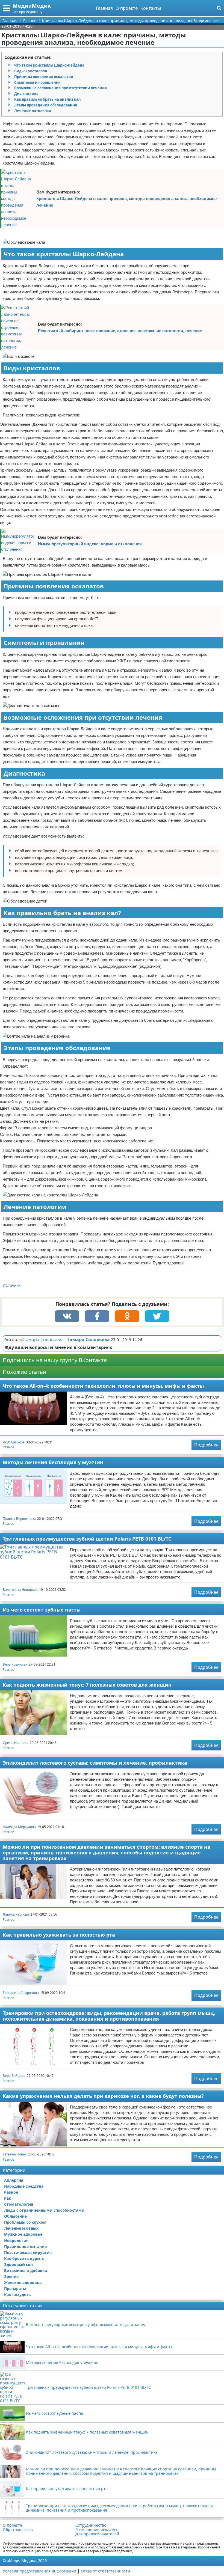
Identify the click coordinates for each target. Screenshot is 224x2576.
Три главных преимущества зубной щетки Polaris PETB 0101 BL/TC (87, 1539)
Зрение (11, 2276)
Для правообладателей (97, 2534)
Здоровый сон (18, 2264)
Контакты (151, 8)
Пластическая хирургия (28, 2252)
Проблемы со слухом (25, 2222)
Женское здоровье (23, 2282)
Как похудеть (17, 2294)
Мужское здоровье (23, 2234)
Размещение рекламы (96, 2530)
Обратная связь (18, 2530)
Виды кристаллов (31, 71)
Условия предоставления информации (39, 2571)
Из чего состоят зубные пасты (42, 1610)
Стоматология (19, 2204)
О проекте (127, 8)
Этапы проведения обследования (46, 105)
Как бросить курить (24, 2258)
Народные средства (24, 2186)
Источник (12, 1285)
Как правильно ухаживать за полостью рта (59, 1935)
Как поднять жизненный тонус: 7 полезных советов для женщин (87, 1685)
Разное (8, 1447)
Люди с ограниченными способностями (44, 2210)
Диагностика (26, 94)
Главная (104, 8)
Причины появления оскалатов (44, 77)
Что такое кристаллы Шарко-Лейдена (49, 65)
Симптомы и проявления (37, 82)
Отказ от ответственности (105, 2571)
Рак (8, 2198)
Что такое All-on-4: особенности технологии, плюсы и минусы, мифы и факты (103, 1386)
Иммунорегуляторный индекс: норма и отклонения (90, 544)
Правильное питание (25, 2246)
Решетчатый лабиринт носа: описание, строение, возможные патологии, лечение (120, 331)
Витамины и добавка (26, 2270)
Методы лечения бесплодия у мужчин (53, 1462)
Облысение (15, 2216)
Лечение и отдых (21, 2228)
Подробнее (206, 1445)
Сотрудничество (91, 2525)
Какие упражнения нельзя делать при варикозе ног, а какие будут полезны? (103, 2096)
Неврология (16, 2240)
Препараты (15, 2288)
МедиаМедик (32, 6)
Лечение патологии (33, 111)
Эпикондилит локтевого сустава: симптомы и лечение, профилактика (95, 1763)
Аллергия (14, 2180)
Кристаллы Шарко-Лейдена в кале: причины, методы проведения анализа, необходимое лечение (126, 202)
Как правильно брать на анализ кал (47, 99)
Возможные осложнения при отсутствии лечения (61, 88)
